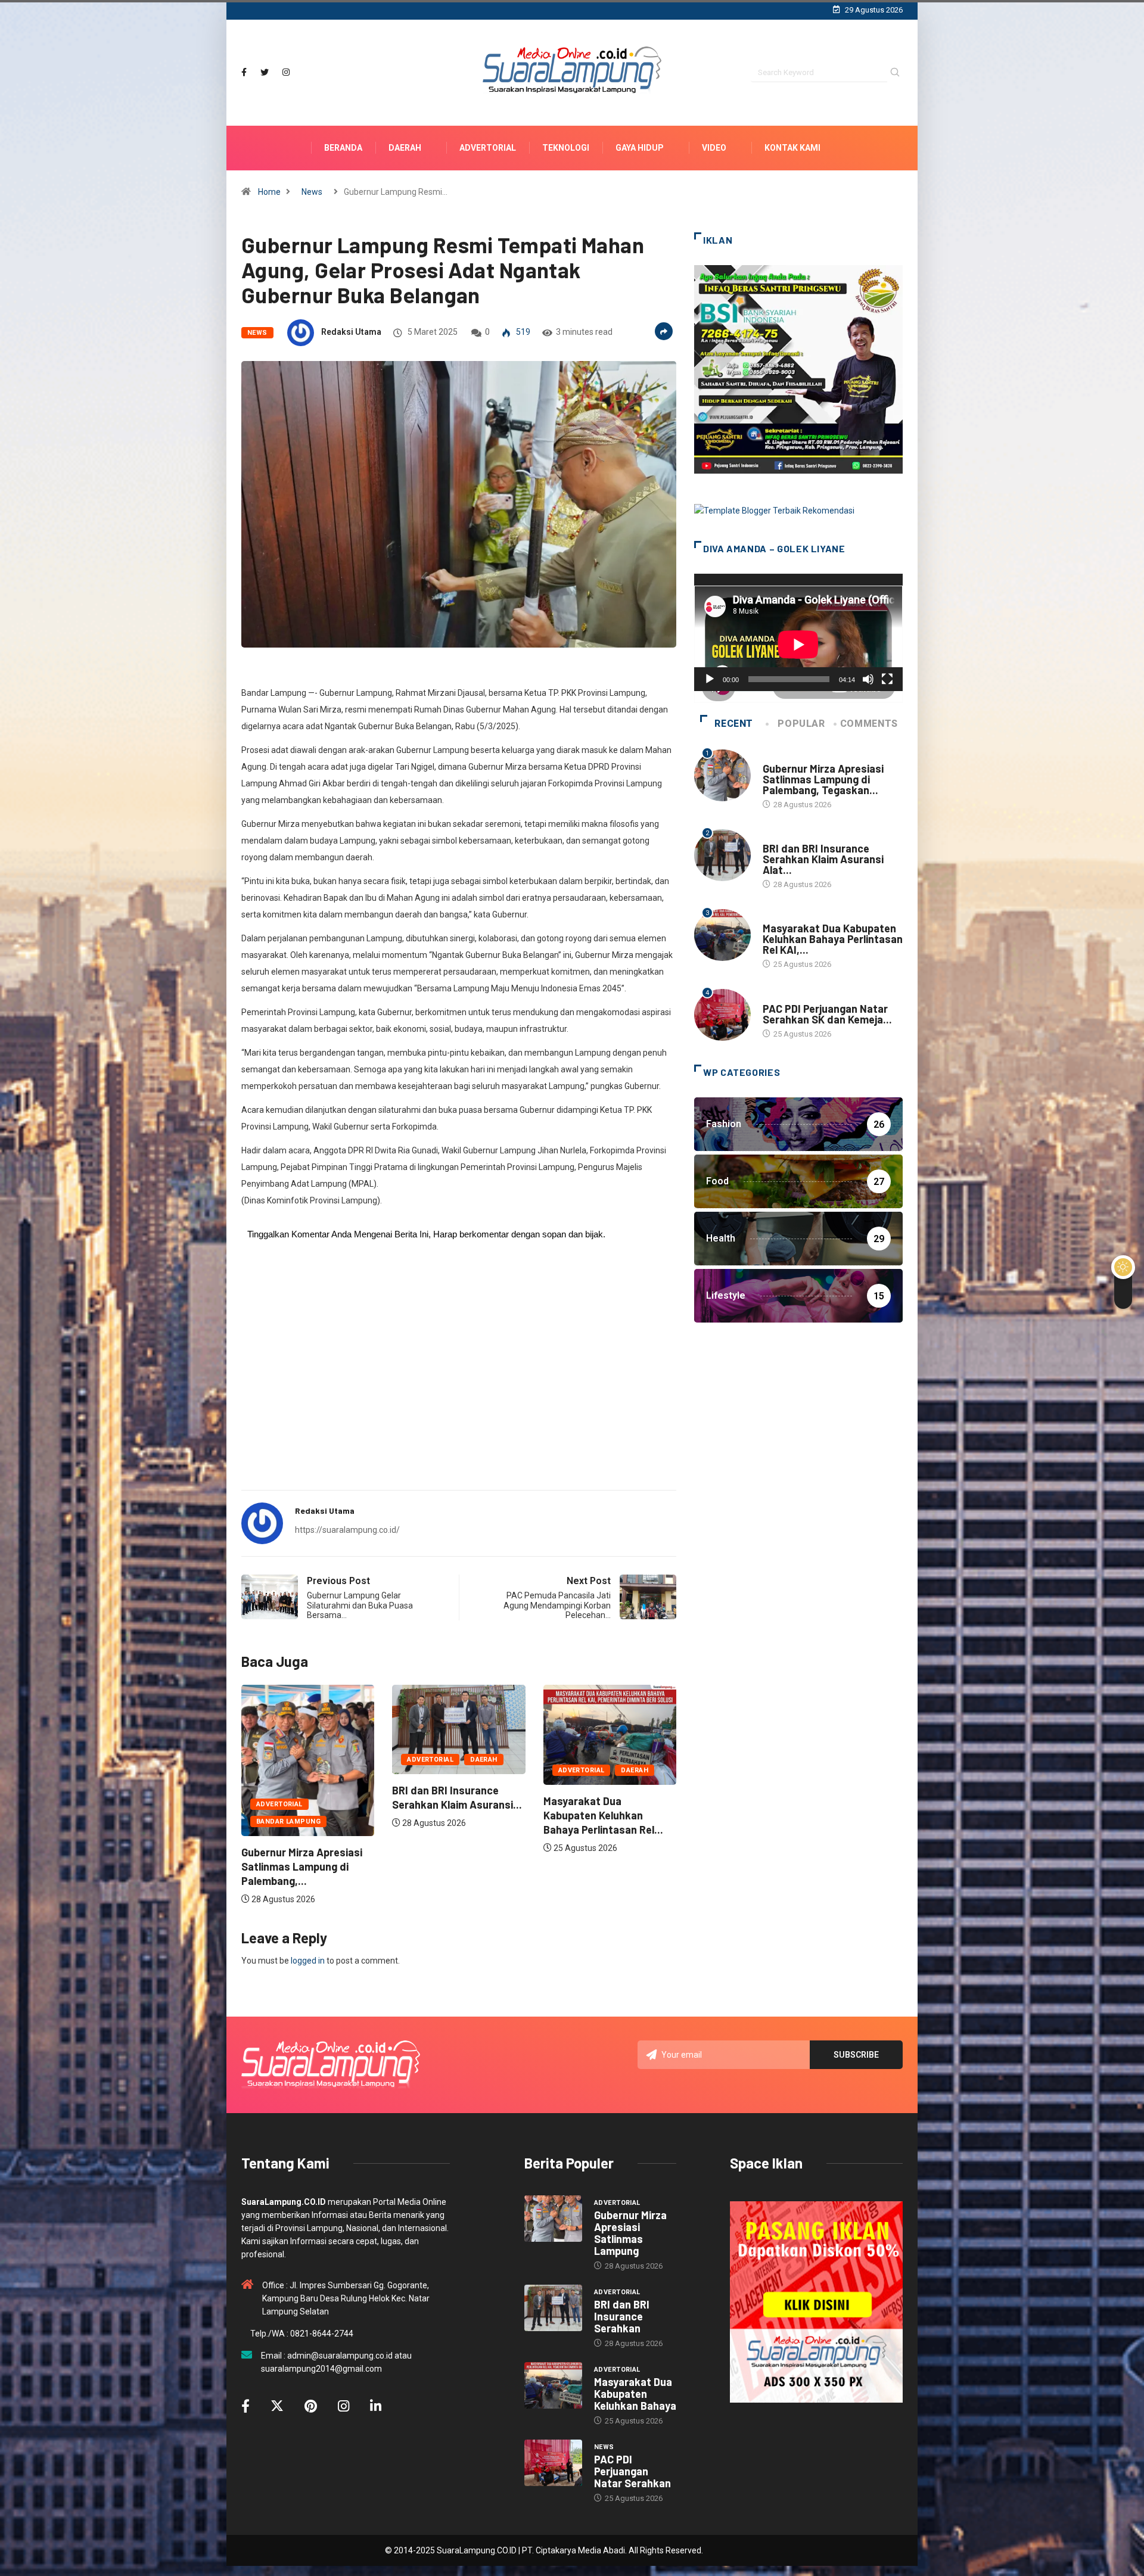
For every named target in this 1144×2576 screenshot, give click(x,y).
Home (269, 192)
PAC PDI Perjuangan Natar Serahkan (632, 2471)
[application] (798, 632)
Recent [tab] (734, 724)
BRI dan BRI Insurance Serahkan (622, 2316)
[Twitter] (265, 72)
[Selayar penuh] (887, 679)
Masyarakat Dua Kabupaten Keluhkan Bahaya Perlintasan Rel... (452, 1815)
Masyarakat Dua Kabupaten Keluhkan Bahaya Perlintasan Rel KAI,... (833, 939)
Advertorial (488, 148)
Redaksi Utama (351, 332)
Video (714, 148)
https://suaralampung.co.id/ (347, 1530)
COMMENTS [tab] (869, 724)
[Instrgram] (286, 72)
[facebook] (244, 72)
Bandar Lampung (590, 1821)
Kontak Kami (792, 148)
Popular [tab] (801, 724)
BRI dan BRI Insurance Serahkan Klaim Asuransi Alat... (823, 859)
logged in (308, 1961)
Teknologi (566, 148)
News (312, 192)
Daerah (405, 148)
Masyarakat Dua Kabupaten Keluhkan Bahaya (635, 2394)
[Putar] (710, 679)
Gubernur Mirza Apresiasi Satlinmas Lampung (630, 2233)
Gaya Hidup (640, 148)
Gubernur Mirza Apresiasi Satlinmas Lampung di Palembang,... (604, 1866)
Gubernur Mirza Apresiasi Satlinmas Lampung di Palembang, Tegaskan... (823, 779)
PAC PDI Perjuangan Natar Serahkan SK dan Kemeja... (827, 1014)
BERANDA (343, 148)
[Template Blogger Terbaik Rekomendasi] (774, 510)
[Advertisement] (459, 1387)
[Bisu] (868, 679)
